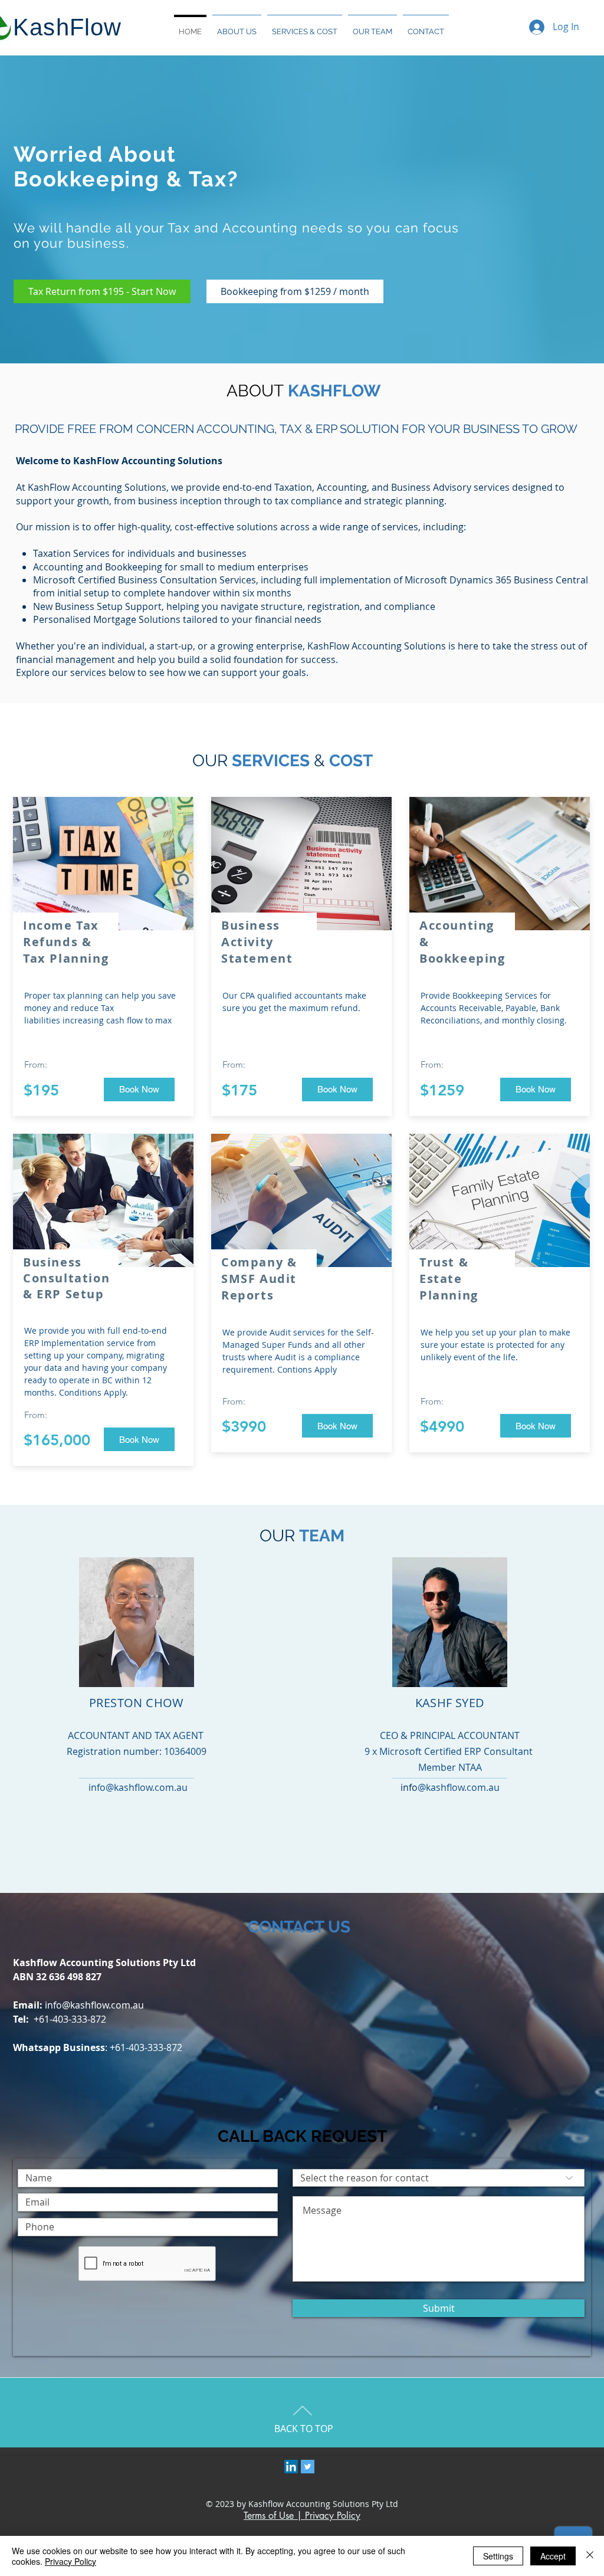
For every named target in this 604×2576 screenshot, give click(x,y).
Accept (553, 2556)
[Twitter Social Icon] (308, 2467)
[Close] (590, 2556)
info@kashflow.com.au (94, 2005)
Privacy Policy (70, 2561)
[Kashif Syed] (291, 2467)
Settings (498, 2556)
